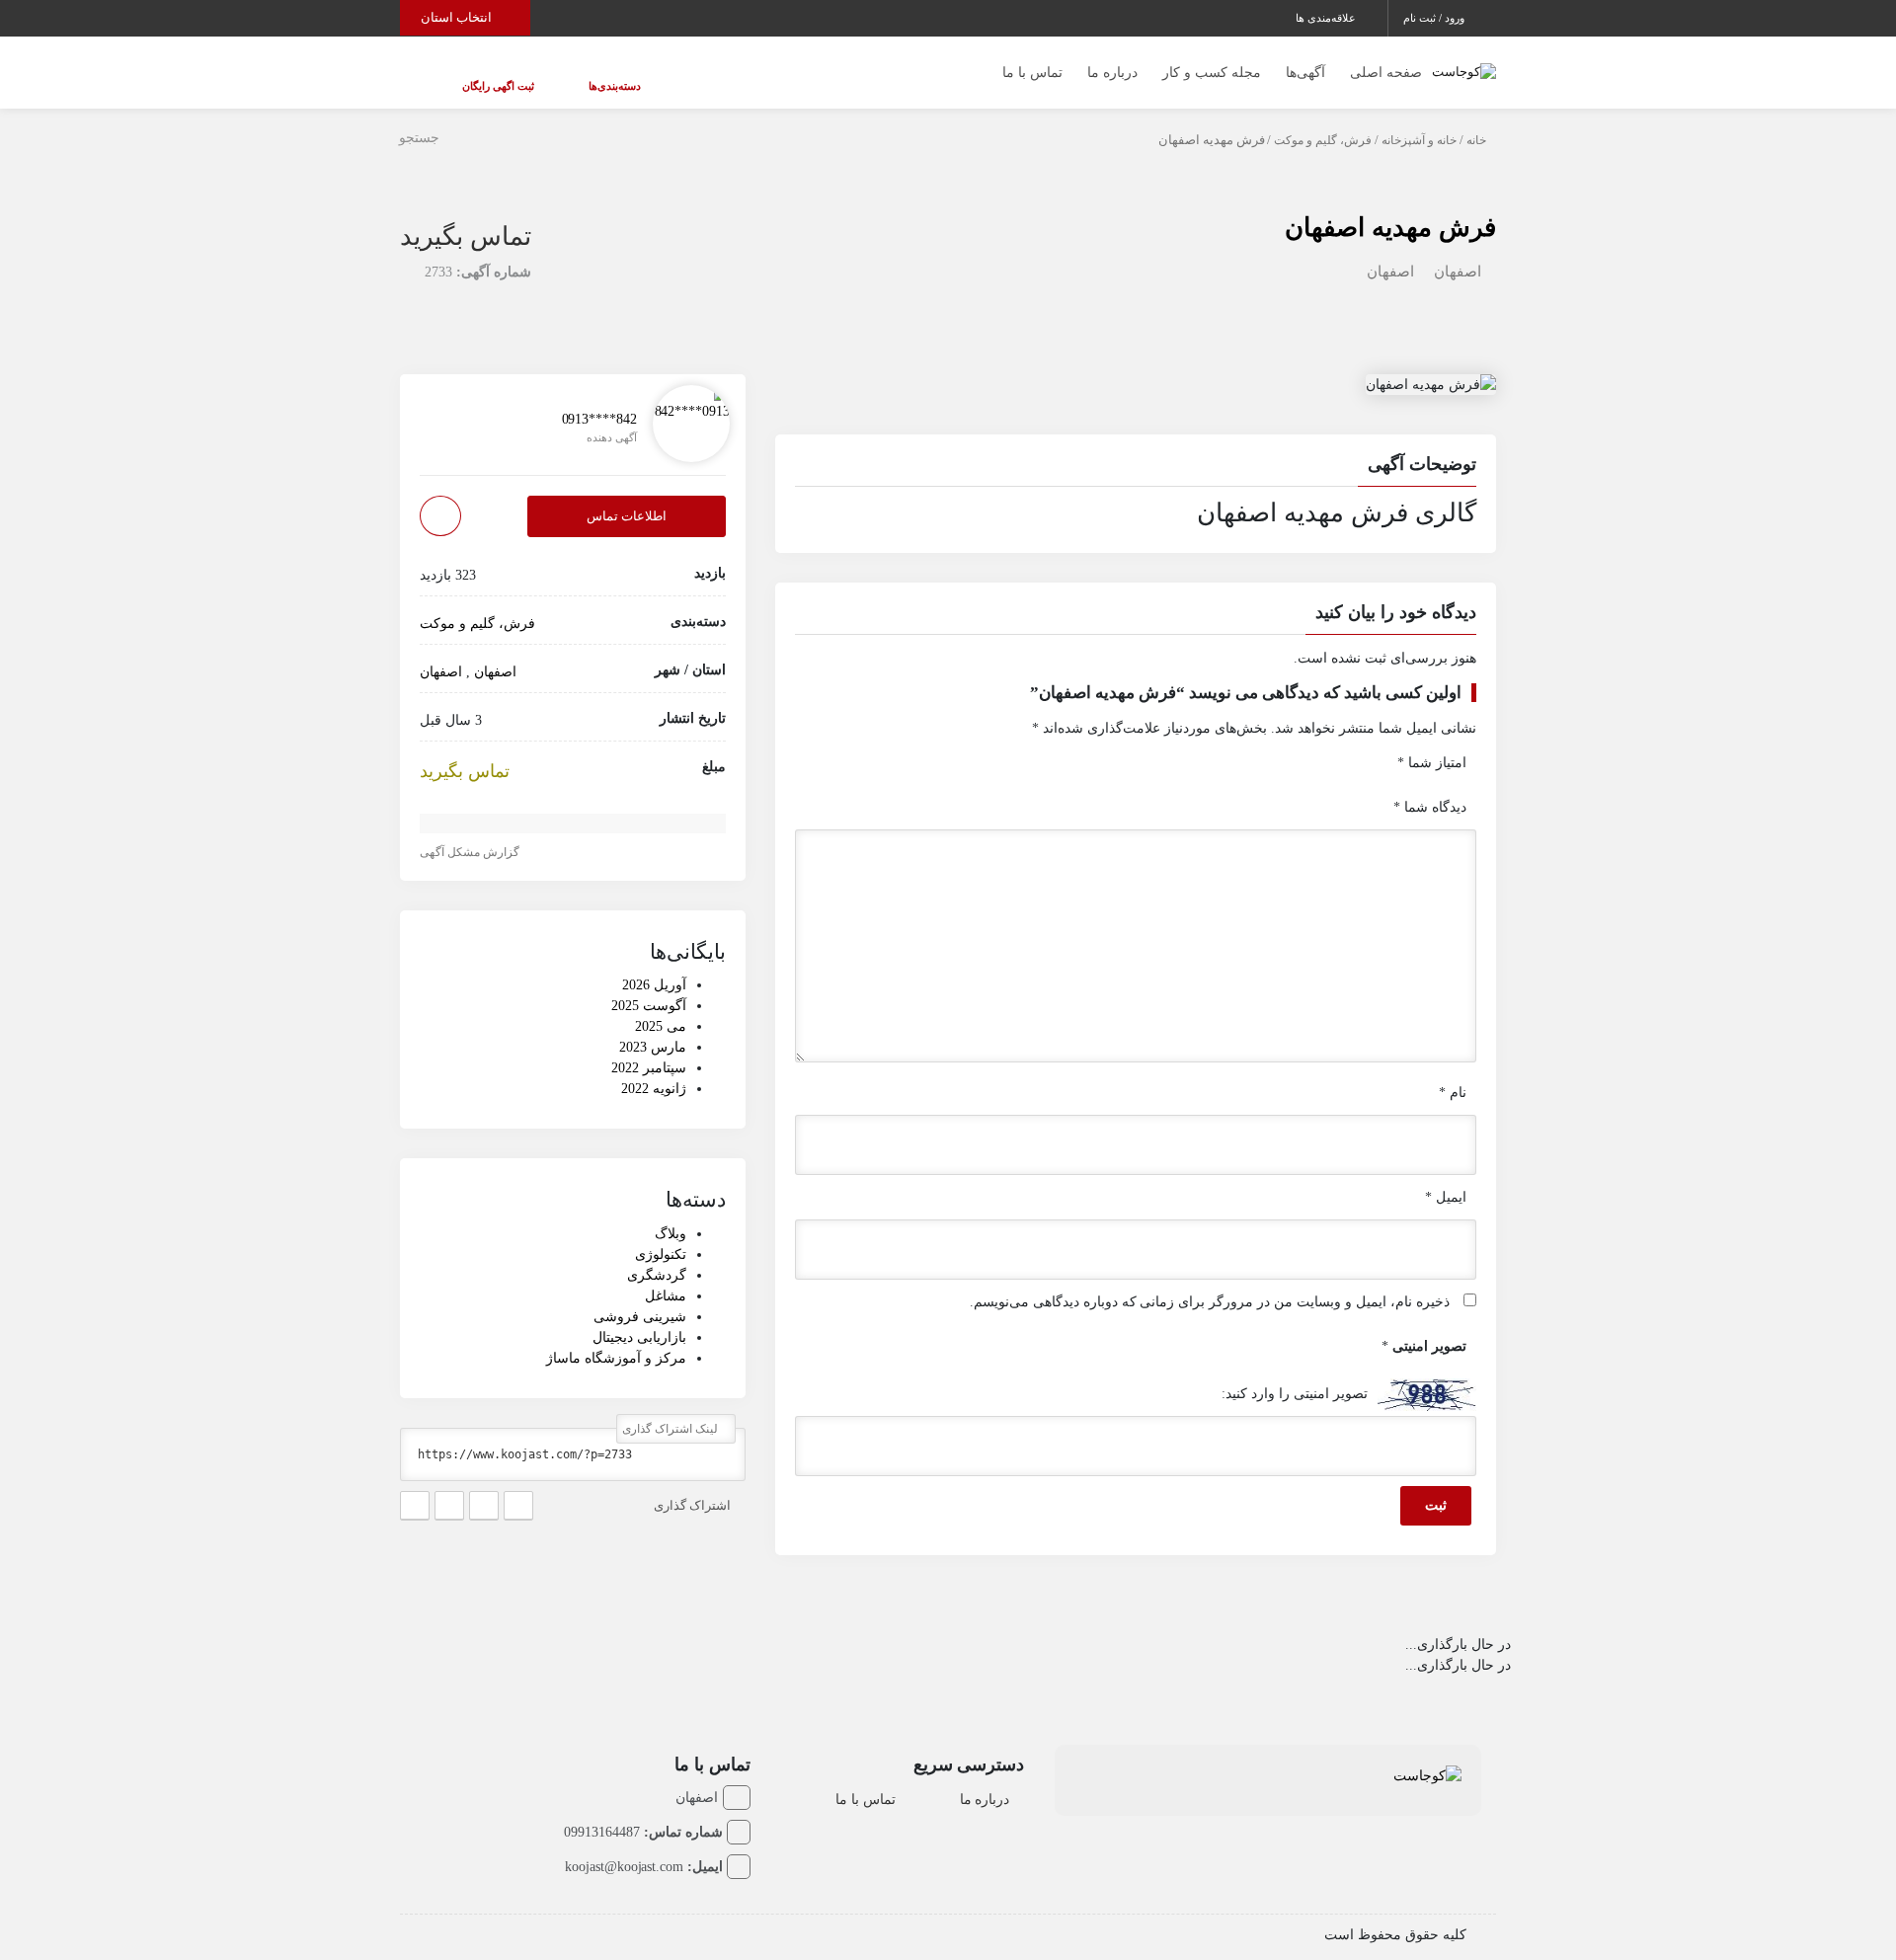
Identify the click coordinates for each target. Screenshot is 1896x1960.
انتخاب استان (458, 17)
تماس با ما (1032, 63)
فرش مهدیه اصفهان (1390, 208)
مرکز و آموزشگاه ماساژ (616, 1338)
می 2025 (661, 1008)
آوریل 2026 (654, 966)
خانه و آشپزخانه (1419, 120)
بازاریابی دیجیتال (639, 1318)
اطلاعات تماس (627, 497)
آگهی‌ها (1305, 63)
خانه (1476, 120)
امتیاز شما (1432, 743)
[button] (1136, 447)
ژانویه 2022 (654, 1070)
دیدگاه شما (1430, 787)
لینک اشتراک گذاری (671, 1409)
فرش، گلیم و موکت (1323, 120)
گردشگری (657, 1255)
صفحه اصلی (1386, 63)
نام (1453, 1073)
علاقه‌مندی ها (1327, 18)
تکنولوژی (661, 1235)
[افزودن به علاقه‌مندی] (440, 497)
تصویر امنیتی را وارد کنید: (1295, 1374)
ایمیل (1446, 1177)
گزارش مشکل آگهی (471, 833)
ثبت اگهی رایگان (478, 76)
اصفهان (1458, 252)
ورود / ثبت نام (1435, 18)
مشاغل (666, 1276)
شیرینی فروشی (640, 1297)
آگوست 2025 (649, 987)
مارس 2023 (653, 1028)
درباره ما (1112, 63)
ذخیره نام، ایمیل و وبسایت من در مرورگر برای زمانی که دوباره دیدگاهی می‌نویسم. (1210, 1282)
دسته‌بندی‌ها (555, 76)
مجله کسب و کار (1212, 63)
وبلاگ (671, 1214)
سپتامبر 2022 (649, 1049)
